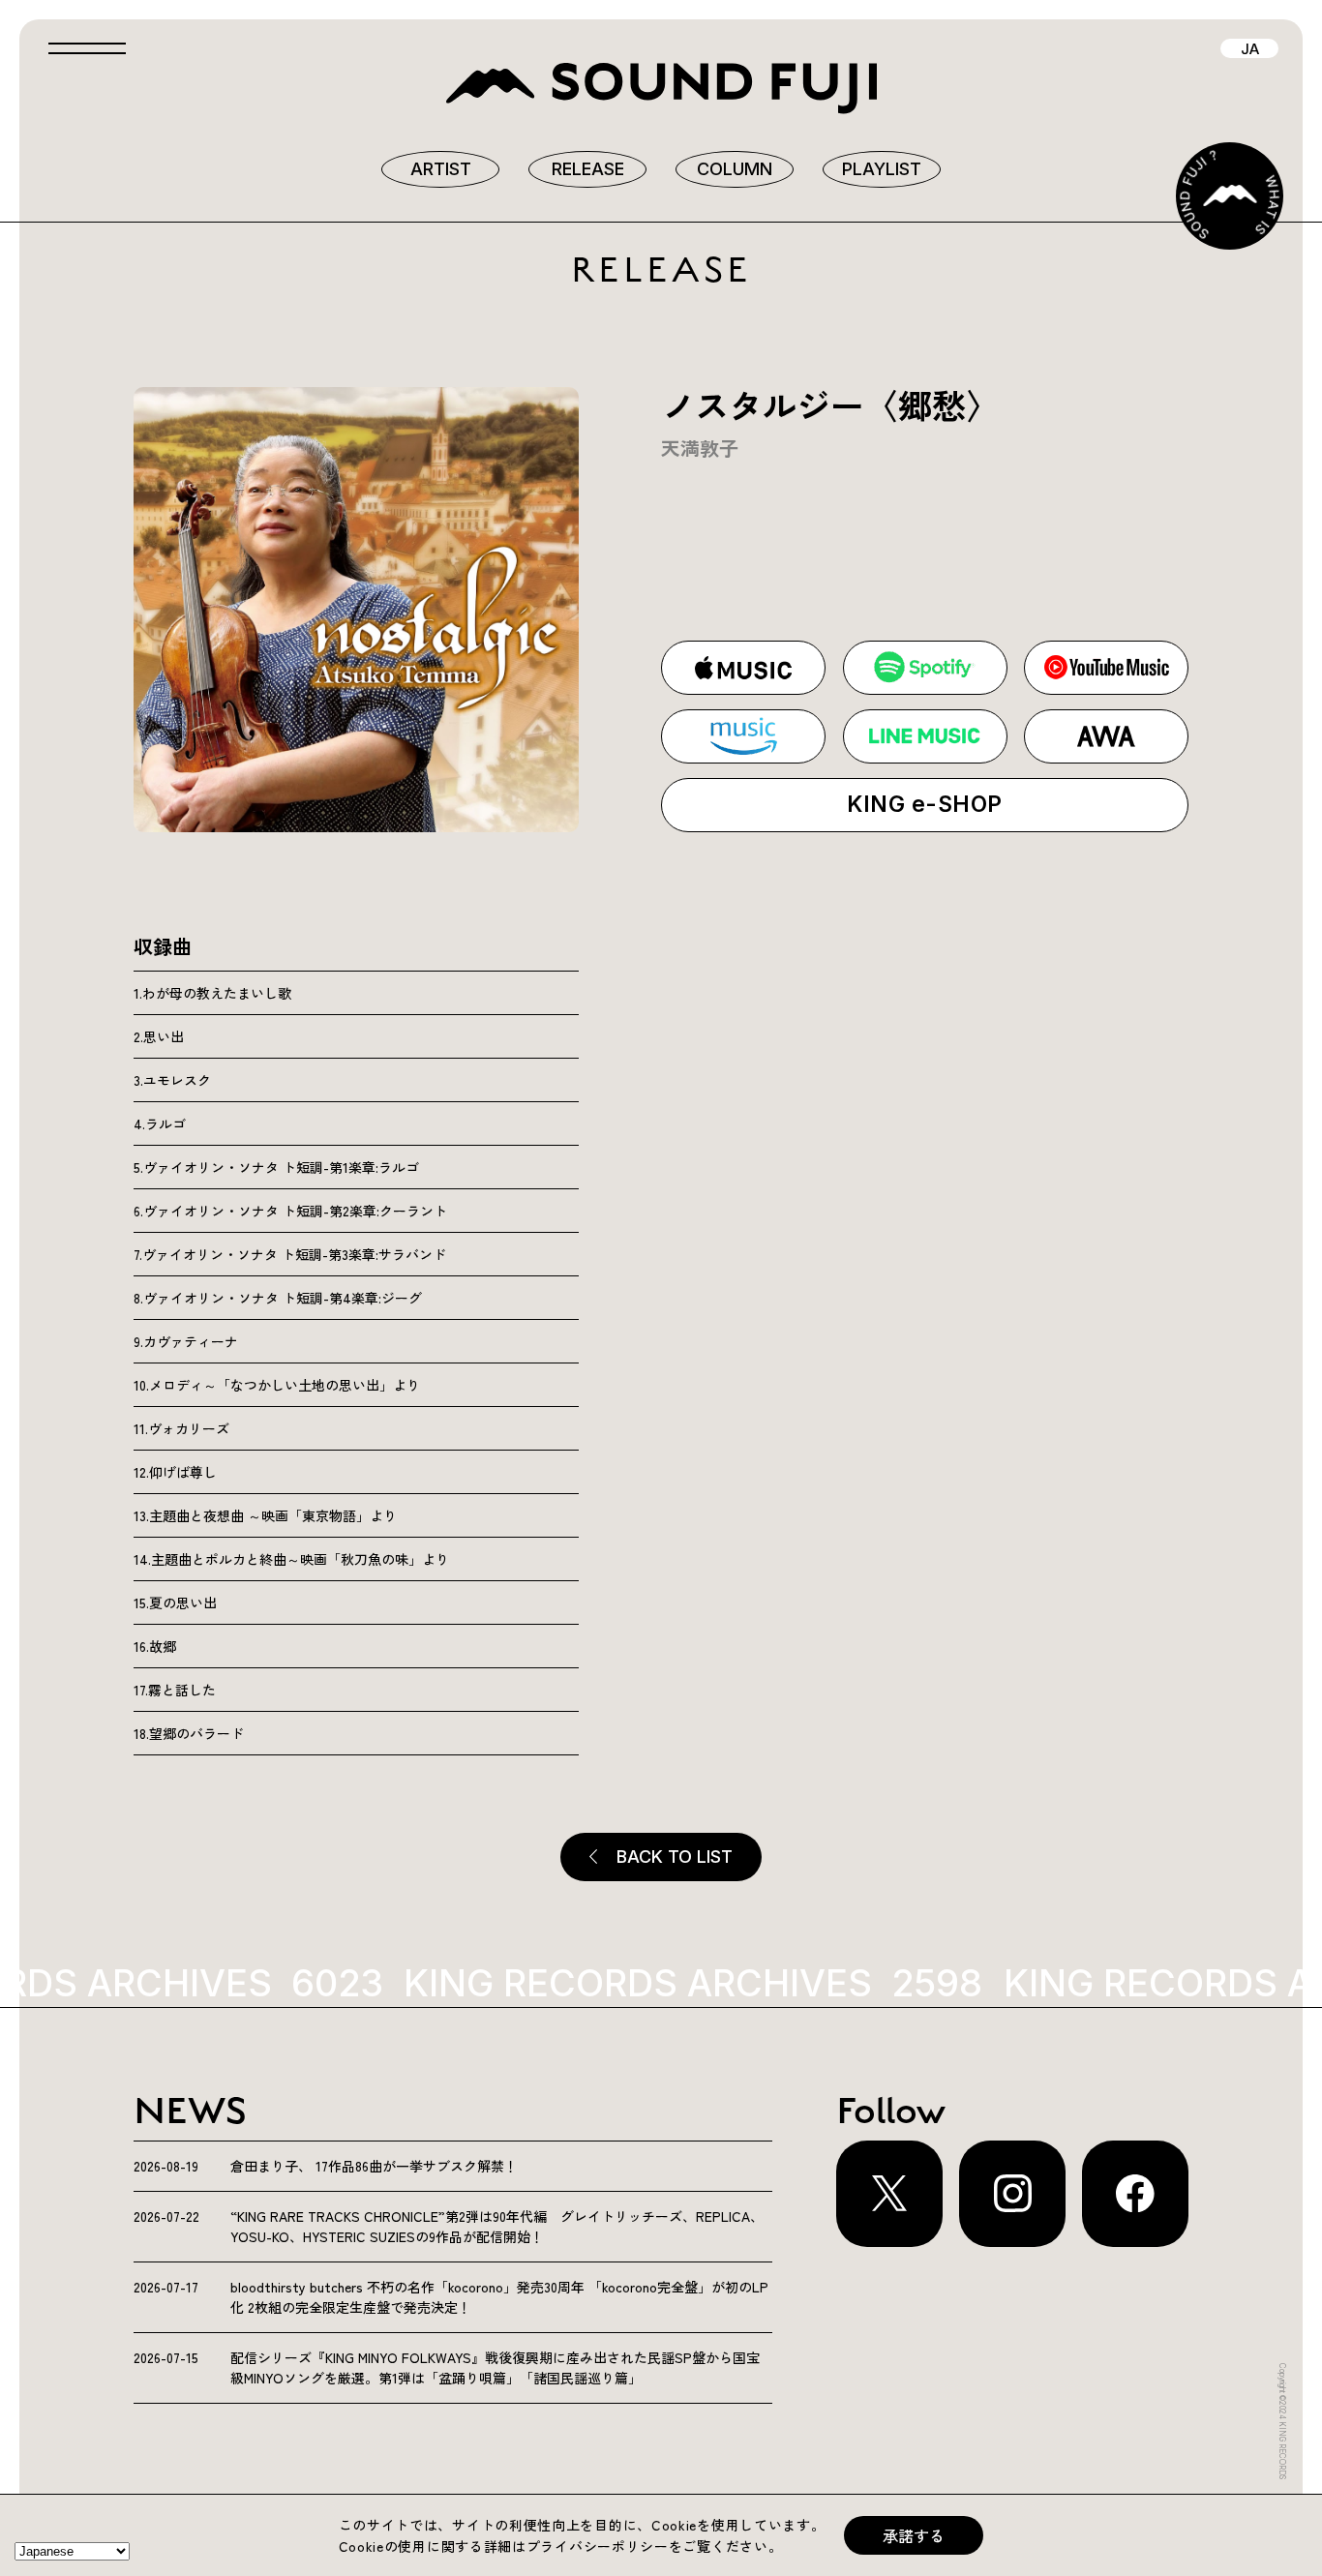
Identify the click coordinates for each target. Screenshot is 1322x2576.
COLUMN (735, 169)
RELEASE (588, 169)
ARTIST (441, 169)
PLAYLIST (882, 169)
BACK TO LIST (675, 1857)
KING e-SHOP (924, 804)
